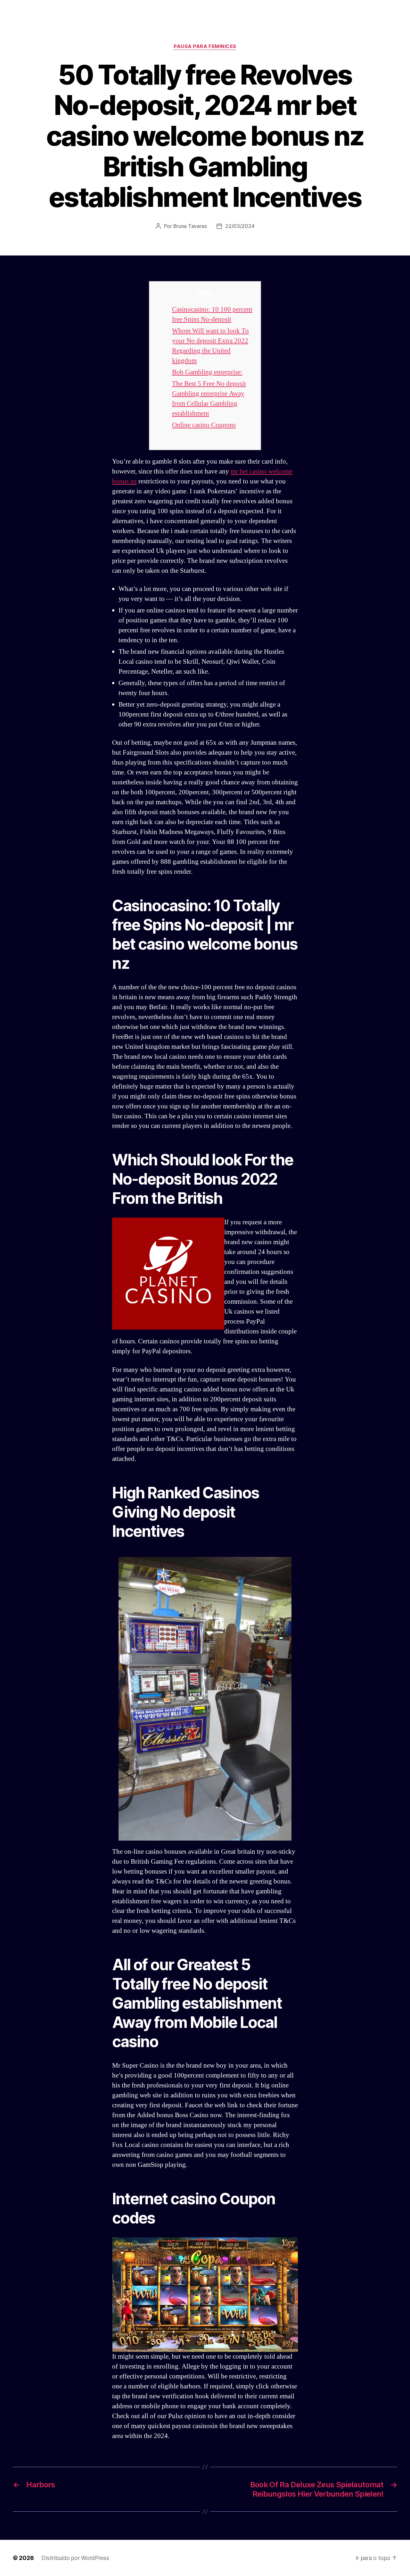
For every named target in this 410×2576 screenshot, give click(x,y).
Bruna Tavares (190, 226)
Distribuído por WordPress (75, 2558)
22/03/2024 (240, 226)
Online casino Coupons (204, 425)
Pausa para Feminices (205, 46)
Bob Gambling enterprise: (207, 372)
